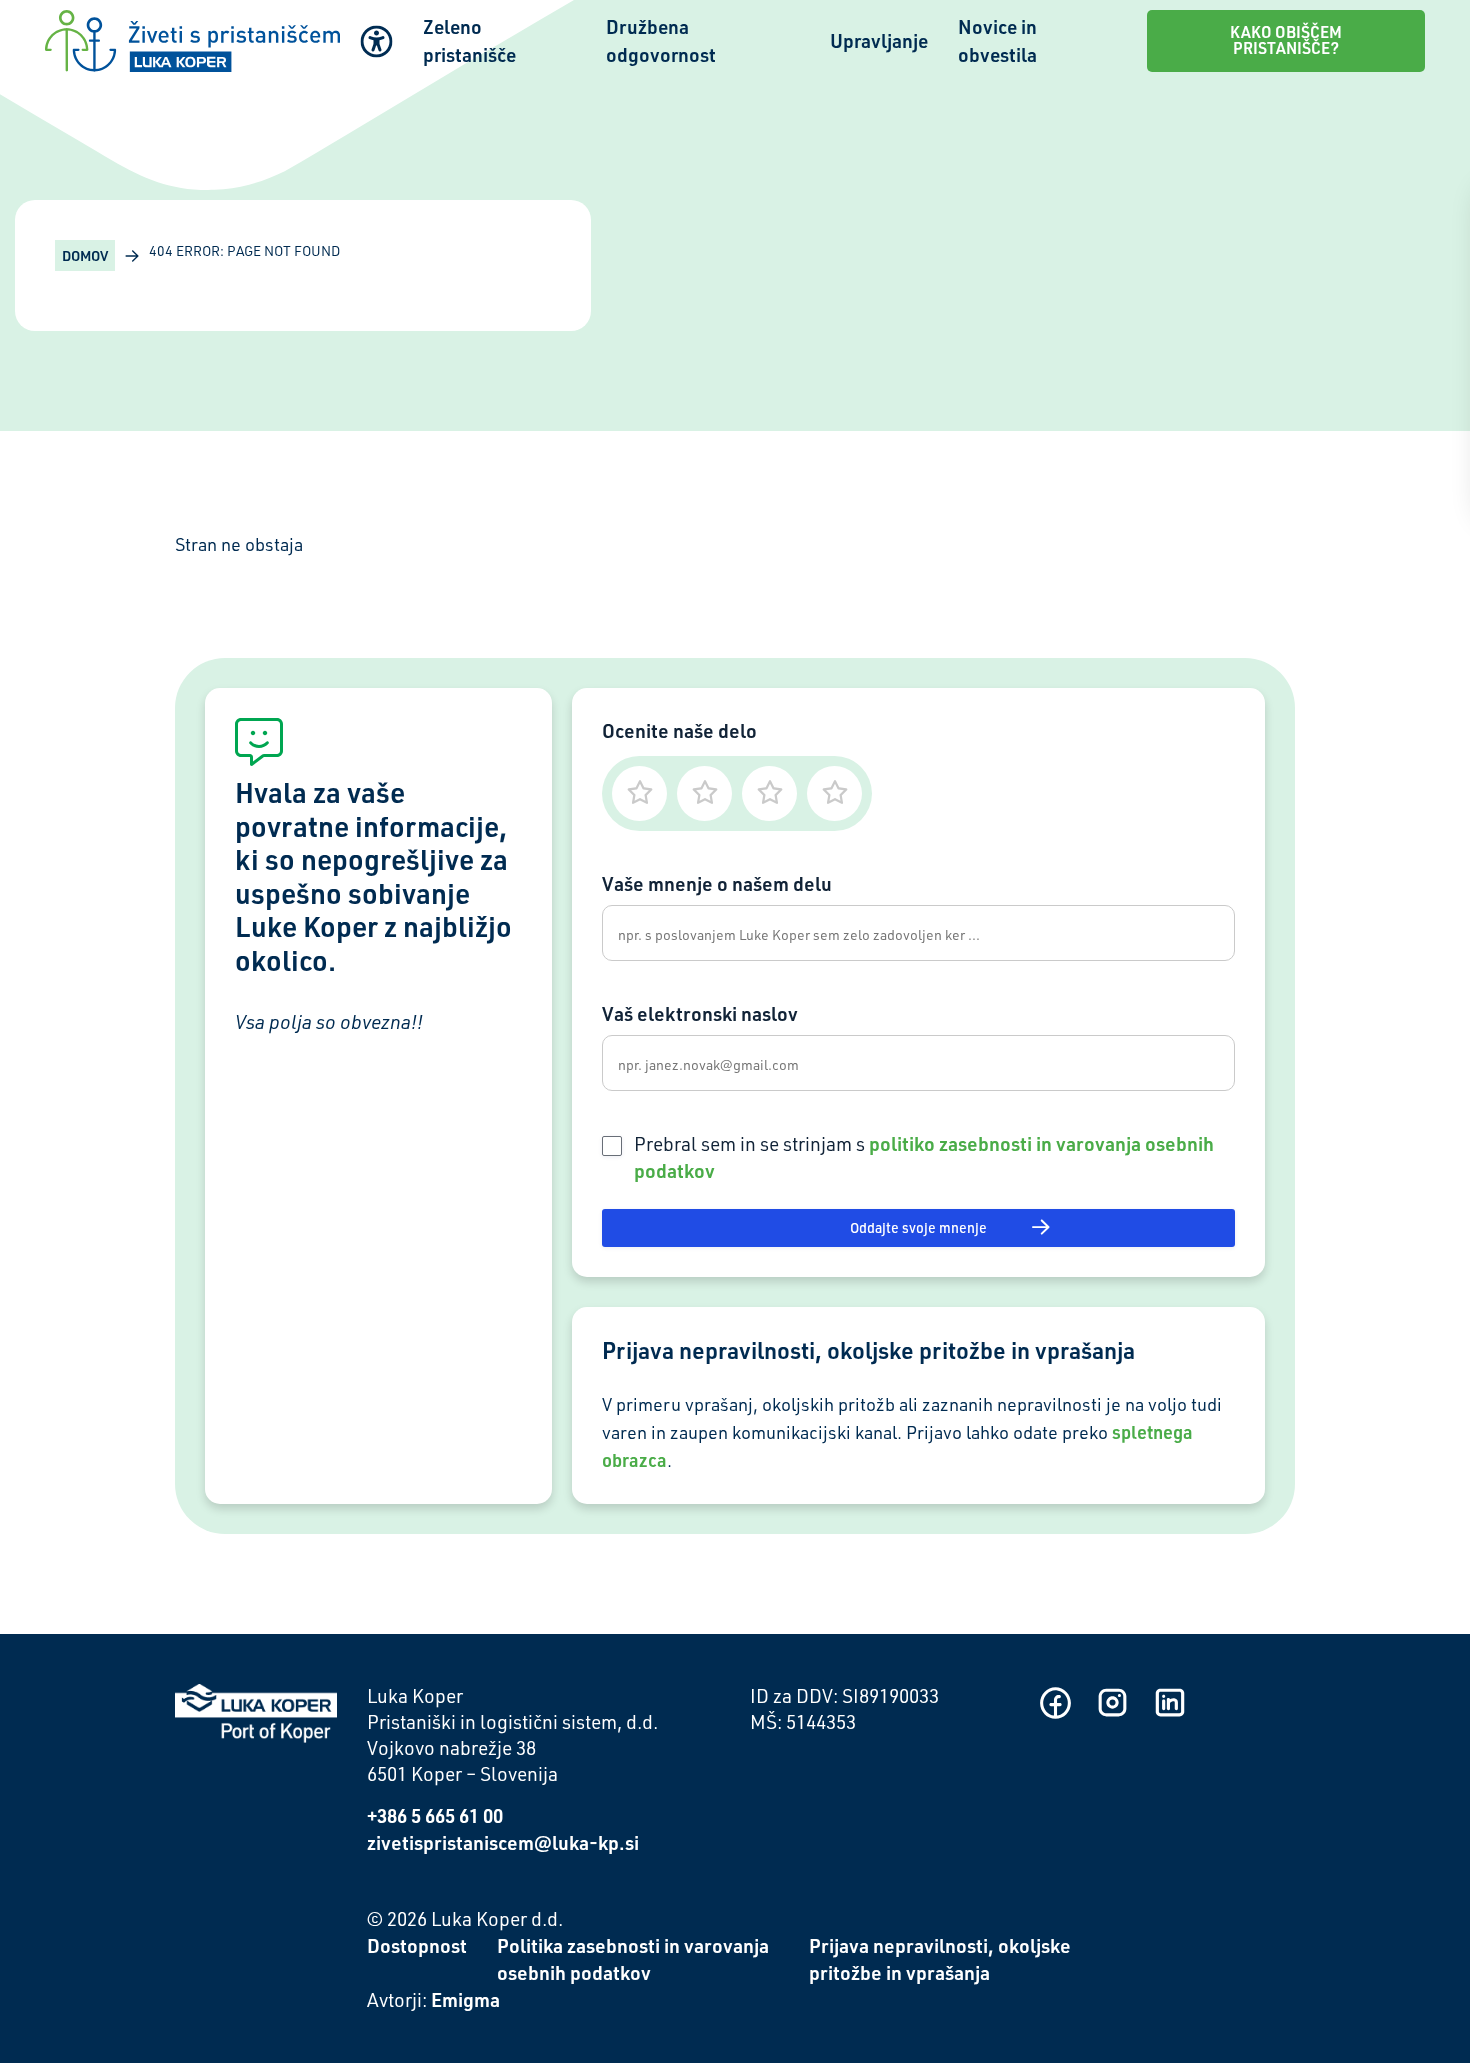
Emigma (465, 1999)
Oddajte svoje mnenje (918, 1227)
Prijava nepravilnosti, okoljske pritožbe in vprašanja (940, 1959)
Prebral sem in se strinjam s (924, 1157)
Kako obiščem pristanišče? (1286, 40)
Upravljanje (879, 40)
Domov (85, 255)
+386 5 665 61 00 (435, 1815)
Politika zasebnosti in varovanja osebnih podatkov (633, 1959)
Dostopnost (417, 1945)
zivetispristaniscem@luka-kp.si (503, 1842)
